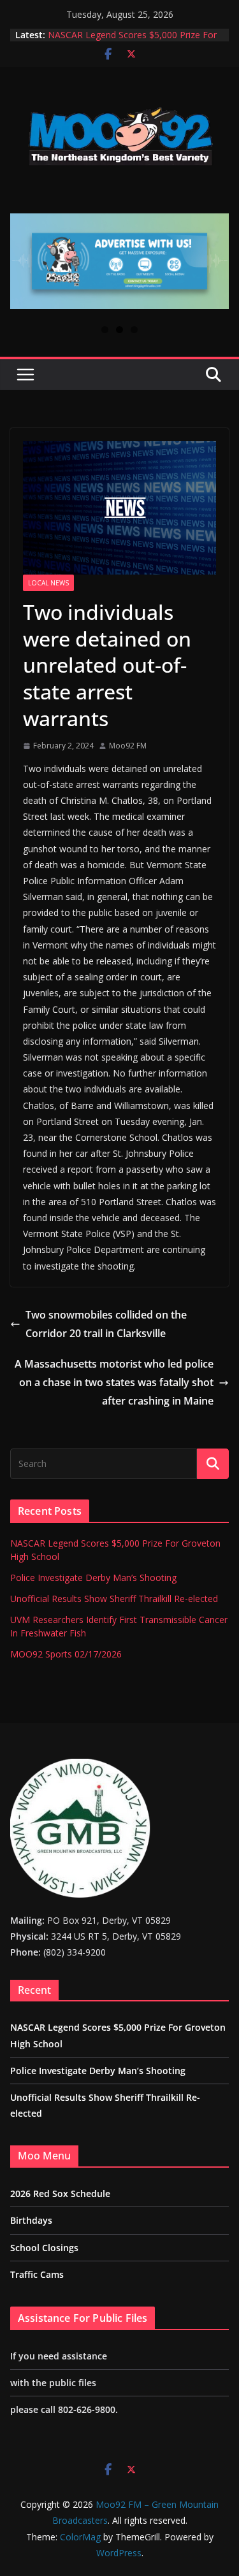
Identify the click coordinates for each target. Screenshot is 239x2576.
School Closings (44, 2248)
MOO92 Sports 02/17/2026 (66, 1654)
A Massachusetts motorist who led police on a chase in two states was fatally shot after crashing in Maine (114, 1382)
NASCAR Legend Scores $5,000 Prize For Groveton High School (132, 41)
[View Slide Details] (119, 261)
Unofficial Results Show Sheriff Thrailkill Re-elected (114, 1599)
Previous (25, 261)
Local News (48, 583)
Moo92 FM (128, 746)
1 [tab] (105, 330)
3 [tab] (134, 330)
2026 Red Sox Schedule (60, 2193)
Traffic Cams (37, 2274)
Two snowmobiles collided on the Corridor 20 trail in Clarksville (106, 1324)
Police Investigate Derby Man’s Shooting (93, 1578)
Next (214, 261)
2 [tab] (119, 330)
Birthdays (31, 2220)
